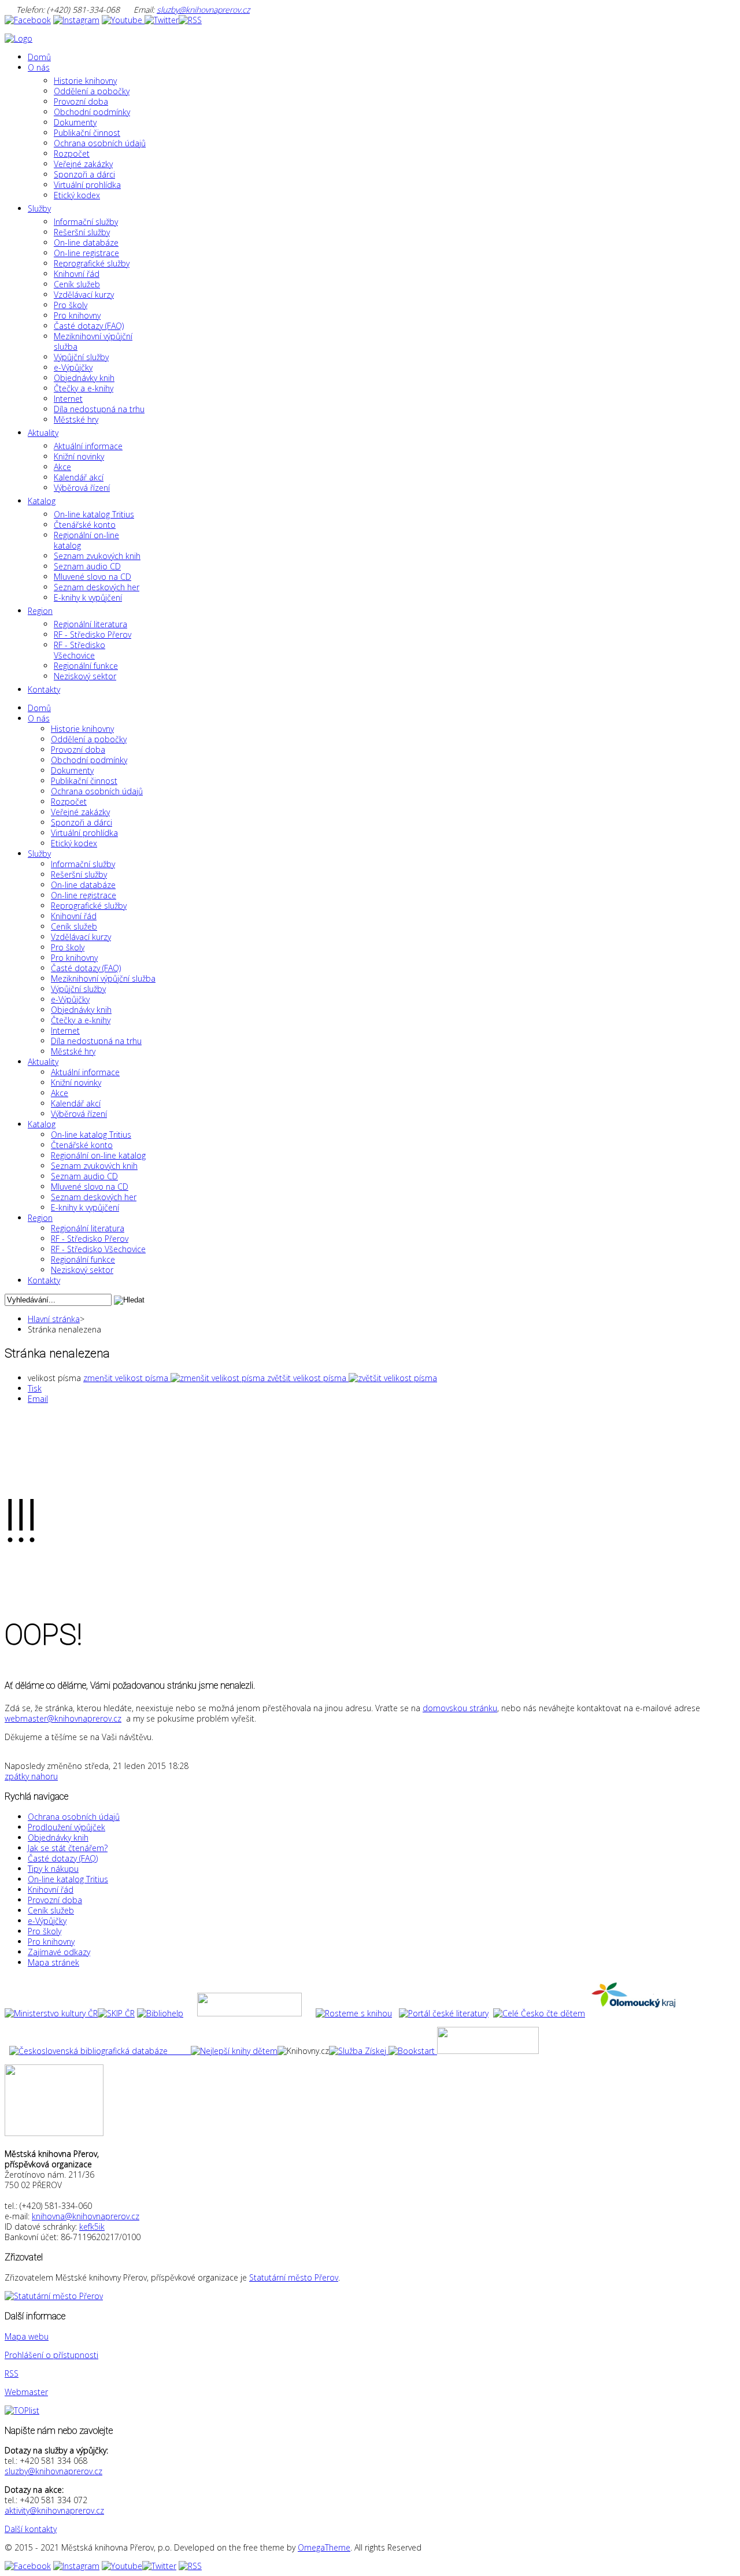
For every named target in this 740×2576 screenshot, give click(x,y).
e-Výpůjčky (47, 1921)
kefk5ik (92, 2227)
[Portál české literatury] (444, 2013)
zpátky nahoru (31, 1776)
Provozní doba (55, 1900)
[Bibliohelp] (160, 2013)
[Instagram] (76, 20)
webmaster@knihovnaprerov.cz (63, 1718)
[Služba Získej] (359, 2051)
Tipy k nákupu (53, 1869)
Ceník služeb (51, 1910)
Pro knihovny (51, 1942)
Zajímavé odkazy (59, 1952)
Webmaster (26, 2392)
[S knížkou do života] (412, 2051)
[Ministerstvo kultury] (51, 2013)
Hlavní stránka (54, 1319)
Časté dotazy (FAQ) (63, 1858)
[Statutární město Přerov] (54, 2296)
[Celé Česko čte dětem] (539, 2013)
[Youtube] (123, 20)
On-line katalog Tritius (68, 1879)
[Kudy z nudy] (249, 2013)
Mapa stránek (53, 1962)
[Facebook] (28, 20)
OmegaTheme (324, 2547)
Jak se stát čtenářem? (68, 1848)
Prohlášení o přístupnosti (51, 2355)
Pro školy (45, 1931)
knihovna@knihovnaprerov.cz (86, 2216)
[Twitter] (162, 20)
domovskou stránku (460, 1708)
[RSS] (190, 20)
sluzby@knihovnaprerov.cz (203, 10)
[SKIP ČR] (116, 2013)
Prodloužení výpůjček (66, 1827)
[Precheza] (488, 2051)
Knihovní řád (51, 1890)
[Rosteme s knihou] (354, 2013)
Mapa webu (27, 2336)
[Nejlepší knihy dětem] (143, 2051)
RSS (12, 2373)
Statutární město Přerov (294, 2277)
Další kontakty (31, 2529)
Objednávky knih (58, 1837)
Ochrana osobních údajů (74, 1817)
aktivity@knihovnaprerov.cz (54, 2510)
